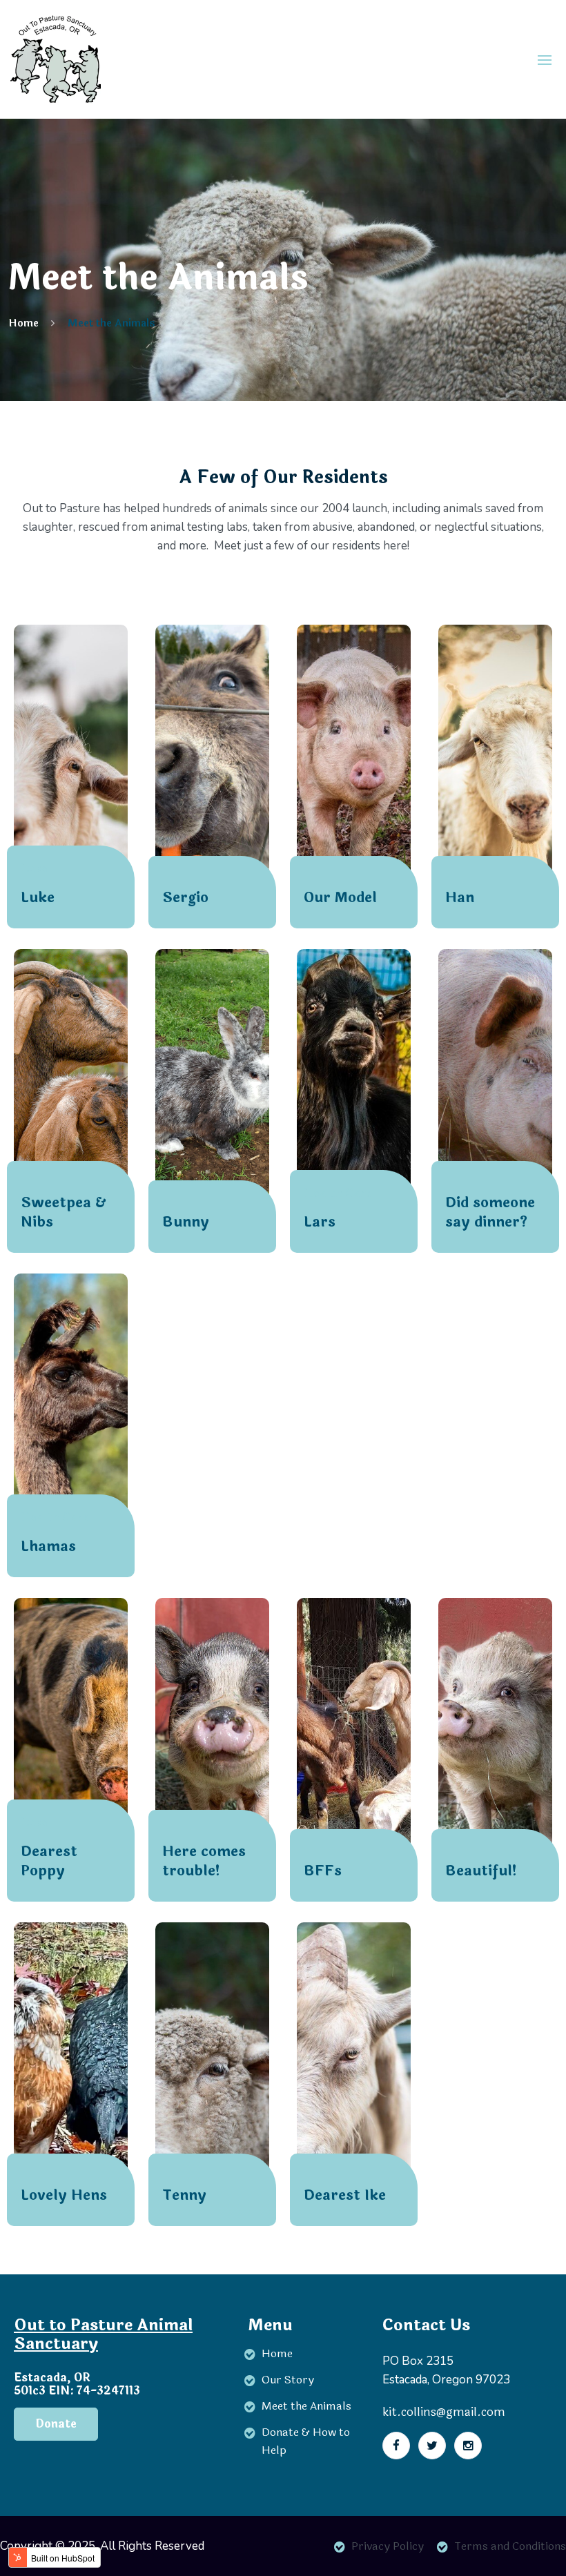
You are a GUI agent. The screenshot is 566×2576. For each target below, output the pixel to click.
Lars (320, 1222)
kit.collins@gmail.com (444, 2412)
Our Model (340, 898)
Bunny (186, 1222)
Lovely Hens (64, 2196)
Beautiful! (481, 1871)
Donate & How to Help (306, 2441)
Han (460, 898)
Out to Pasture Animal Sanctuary (103, 2334)
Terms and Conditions (510, 2546)
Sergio (185, 898)
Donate (56, 2424)
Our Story (288, 2380)
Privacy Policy (388, 2546)
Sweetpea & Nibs (63, 1213)
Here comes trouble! (204, 1862)
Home (23, 323)
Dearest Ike (345, 2196)
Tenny (184, 2196)
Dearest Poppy (49, 1862)
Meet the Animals (111, 323)
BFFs (323, 1871)
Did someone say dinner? (490, 1213)
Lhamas (48, 1547)
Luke (38, 898)
